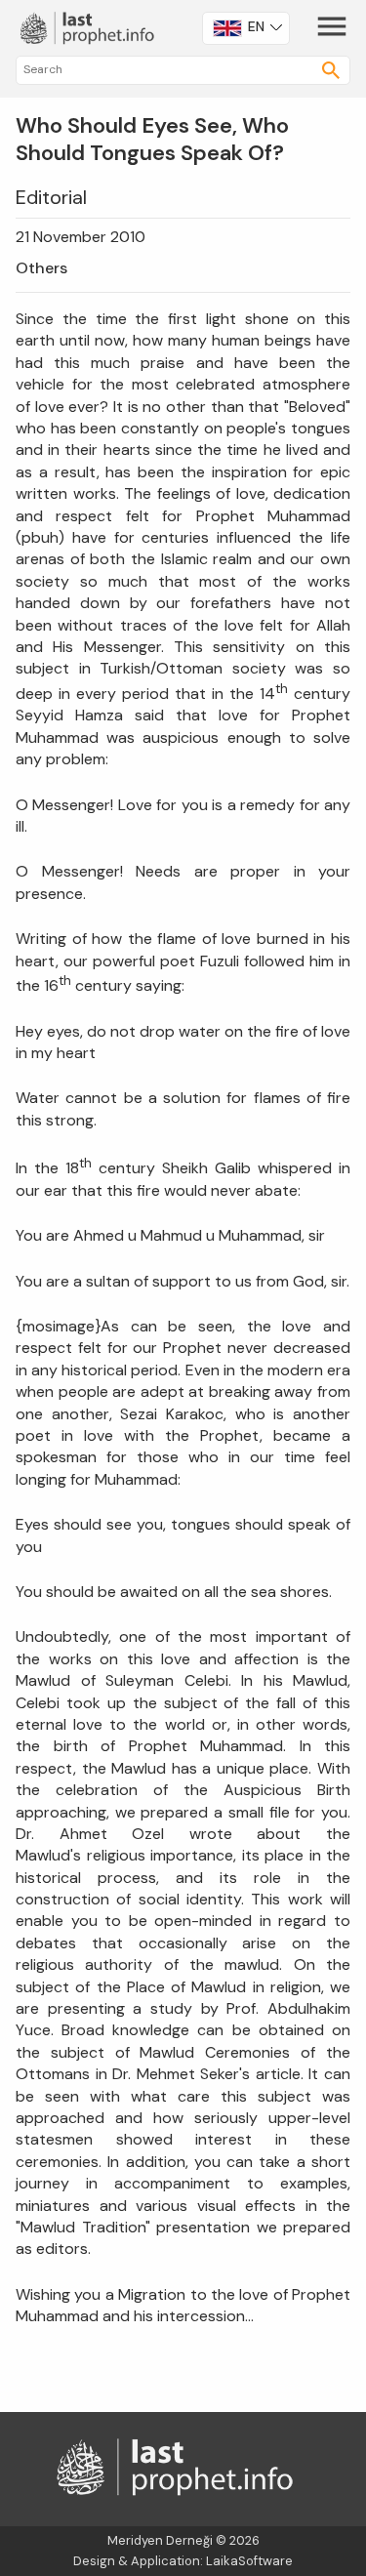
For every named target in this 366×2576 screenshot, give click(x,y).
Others (41, 268)
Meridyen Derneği (160, 2540)
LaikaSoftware (249, 2561)
